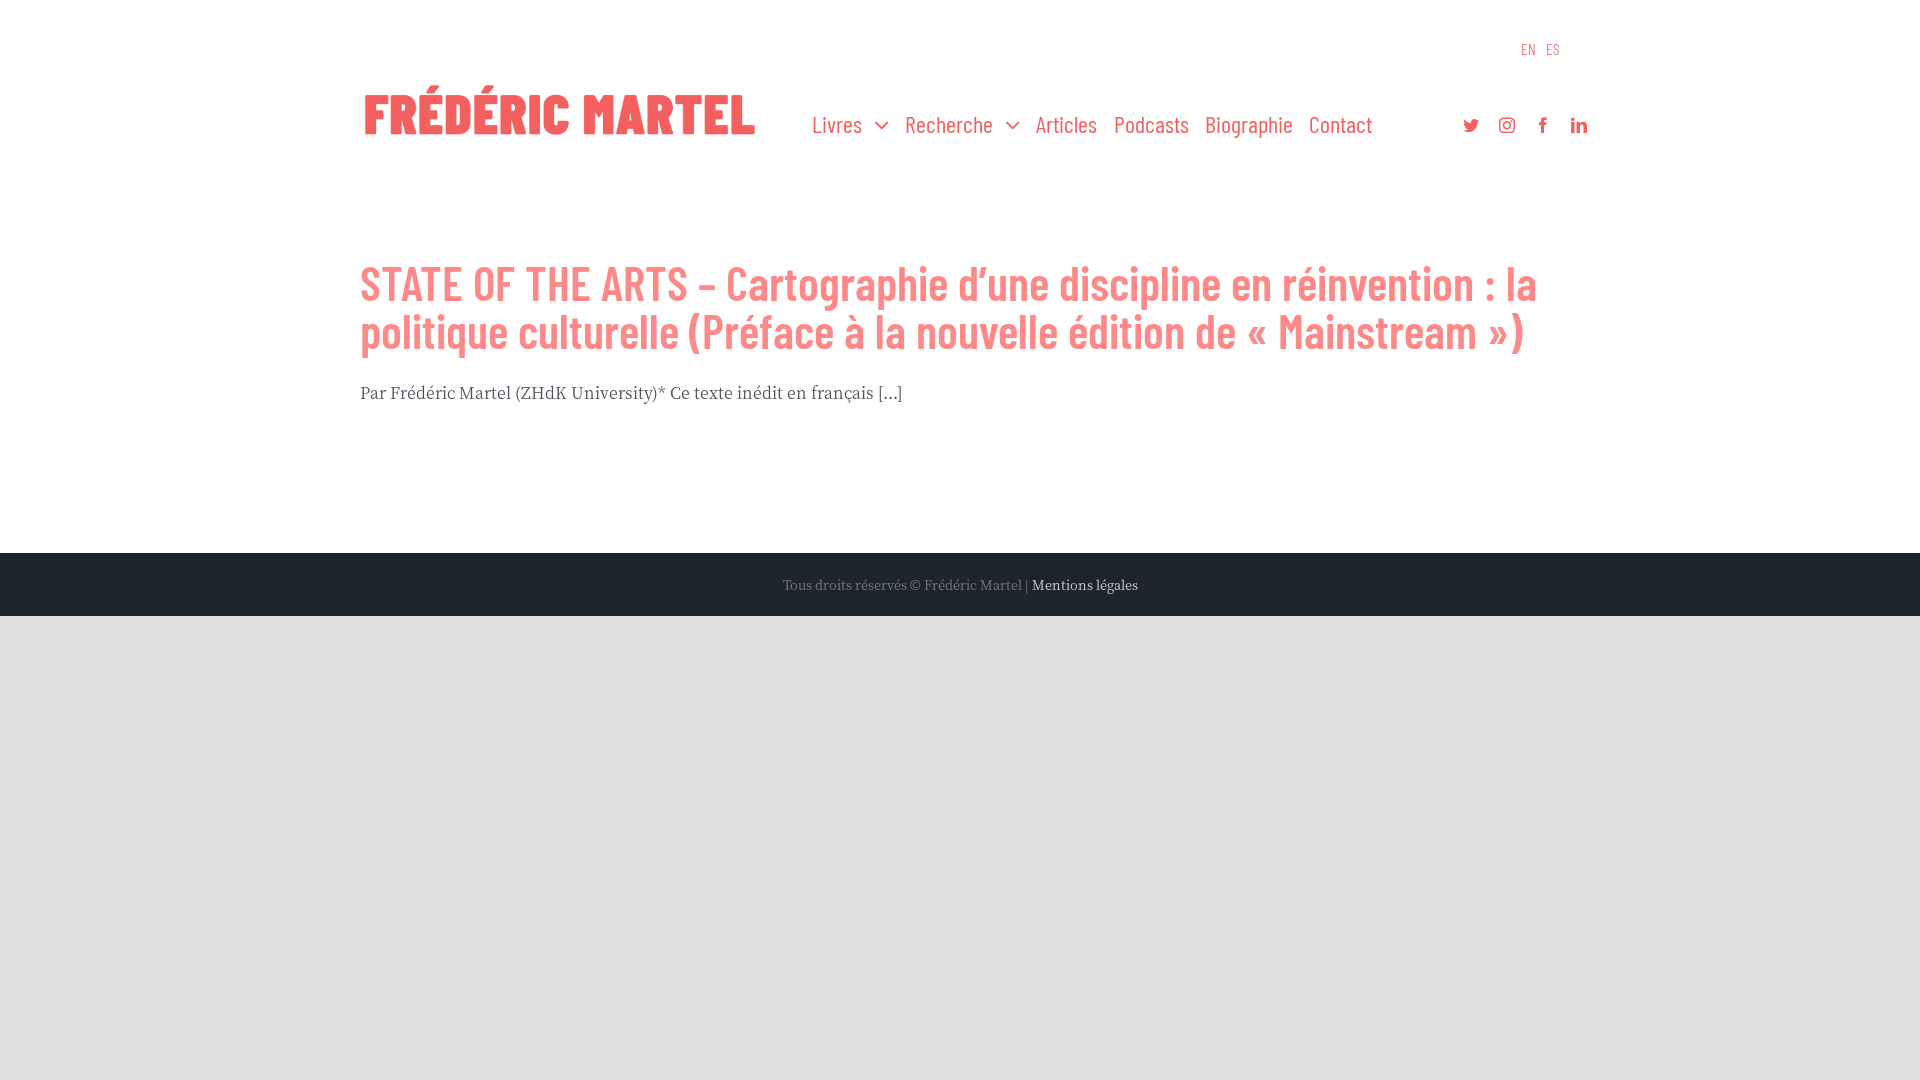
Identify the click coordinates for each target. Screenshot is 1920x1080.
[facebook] (1543, 125)
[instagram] (1507, 125)
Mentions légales (1085, 584)
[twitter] (1471, 125)
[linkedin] (1579, 125)
